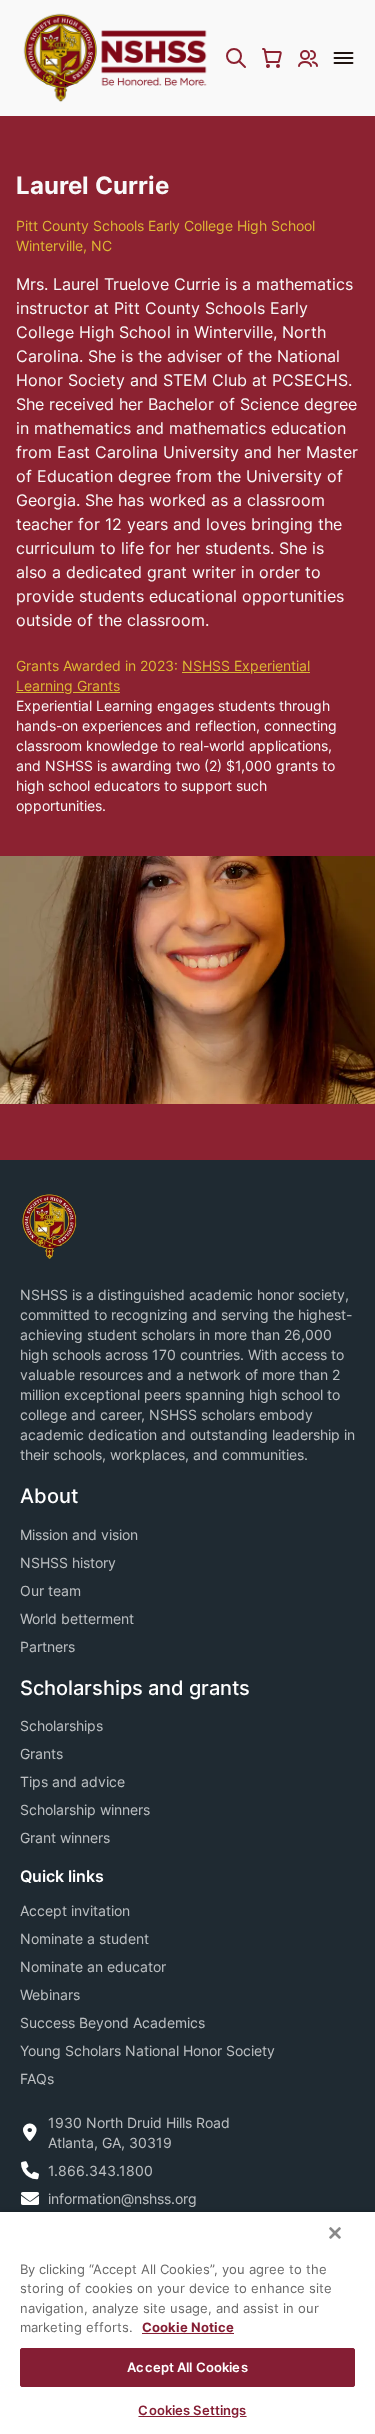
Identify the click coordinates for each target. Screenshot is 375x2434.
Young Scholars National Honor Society (147, 2050)
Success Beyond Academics (112, 2022)
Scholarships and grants (135, 1688)
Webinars (50, 1994)
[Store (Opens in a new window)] (272, 58)
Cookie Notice (188, 2327)
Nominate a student (84, 1938)
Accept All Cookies (187, 2367)
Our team (50, 1590)
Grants (41, 1753)
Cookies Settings (192, 2410)
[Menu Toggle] (343, 58)
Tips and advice (72, 1781)
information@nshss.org (122, 2198)
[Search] (236, 58)
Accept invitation (75, 1910)
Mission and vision (79, 1534)
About (49, 1496)
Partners (47, 1646)
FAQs (37, 2078)
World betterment (77, 1618)
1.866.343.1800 (100, 2170)
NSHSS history (68, 1562)
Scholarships (61, 1725)
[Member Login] (308, 58)
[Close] (335, 2233)
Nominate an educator (93, 1966)
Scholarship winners (85, 1809)
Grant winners (65, 1837)
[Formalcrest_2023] (49, 1225)
